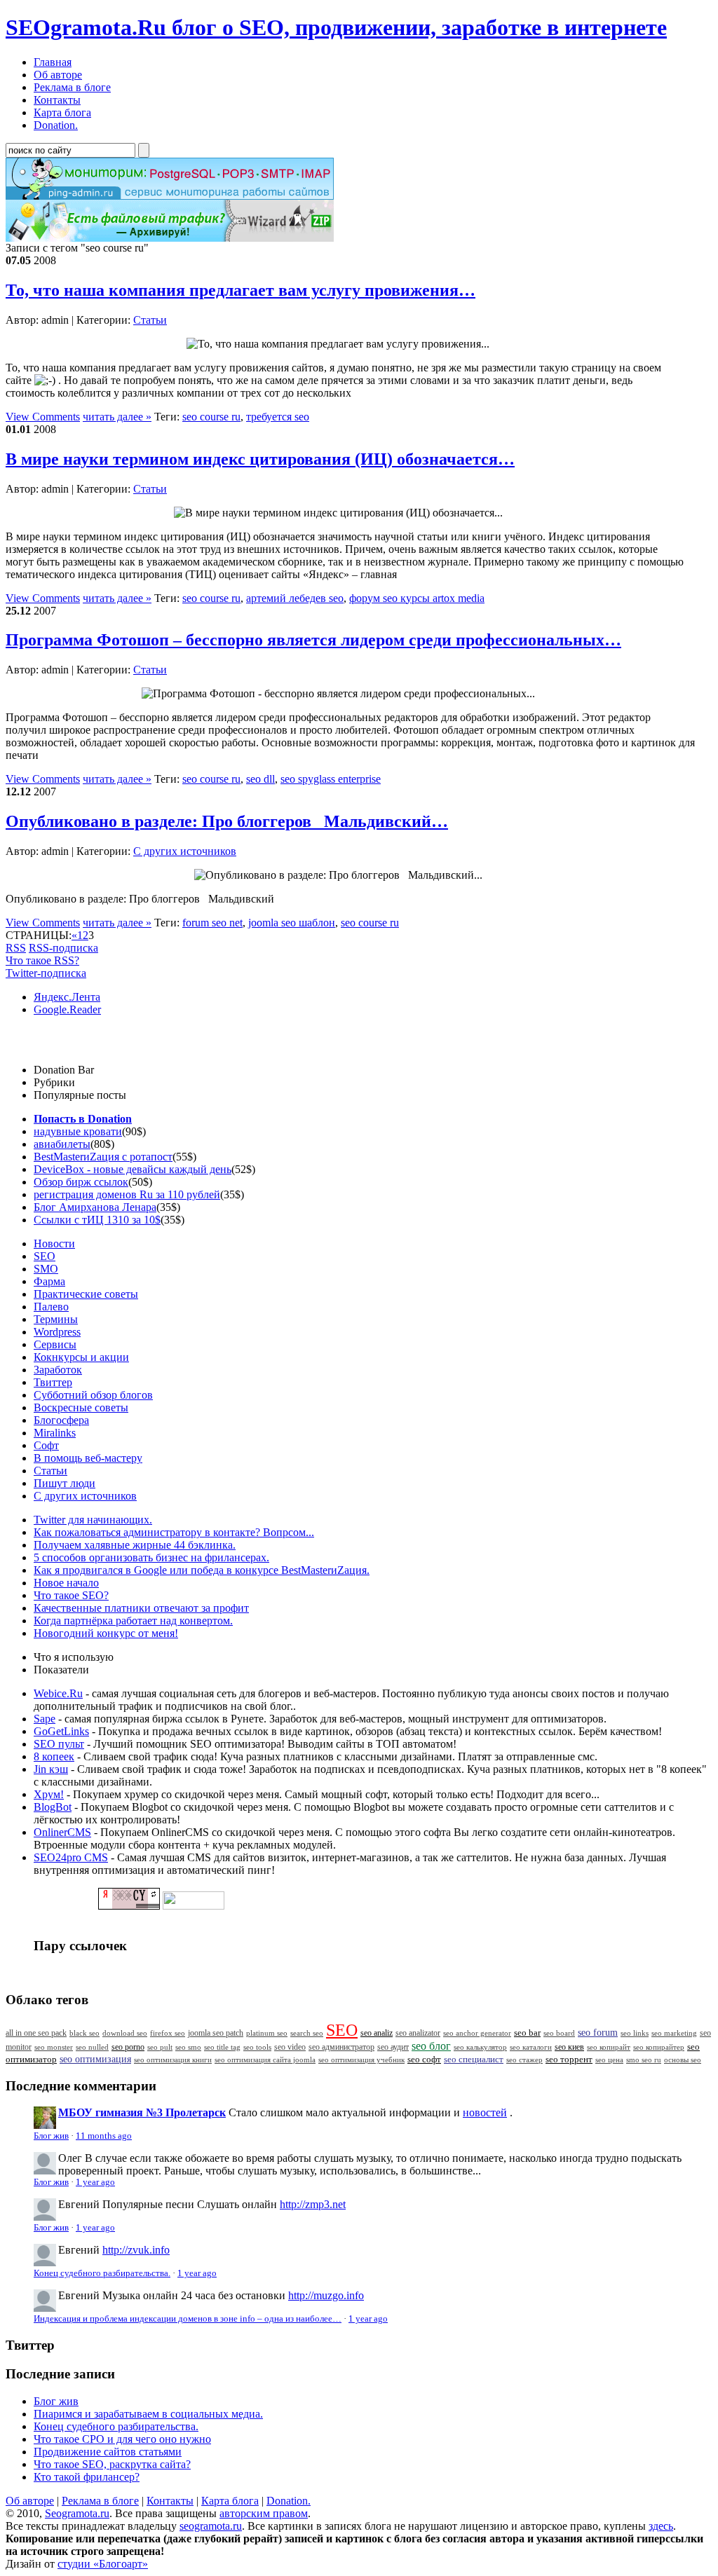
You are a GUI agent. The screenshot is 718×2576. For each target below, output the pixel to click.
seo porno (128, 2047)
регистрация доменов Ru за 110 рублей (127, 1194)
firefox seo (168, 2033)
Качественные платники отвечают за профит (141, 1608)
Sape (45, 1719)
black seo (84, 2033)
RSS (16, 948)
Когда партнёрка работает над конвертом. (133, 1621)
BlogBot (53, 1807)
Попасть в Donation (83, 1119)
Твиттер (53, 1382)
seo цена (609, 2060)
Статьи (150, 320)
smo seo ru (644, 2060)
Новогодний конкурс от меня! (106, 1633)
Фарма (49, 1281)
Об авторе (30, 2501)
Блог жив (51, 2136)
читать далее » (117, 417)
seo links (635, 2033)
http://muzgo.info (326, 2295)
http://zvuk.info (136, 2250)
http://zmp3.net (313, 2204)
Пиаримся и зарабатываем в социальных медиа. (148, 2414)
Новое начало (66, 1583)
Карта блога (230, 2501)
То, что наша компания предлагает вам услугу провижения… (241, 290)
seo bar (527, 2033)
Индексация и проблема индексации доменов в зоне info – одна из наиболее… (188, 2319)
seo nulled (92, 2047)
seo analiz (377, 2033)
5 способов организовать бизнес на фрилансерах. (151, 1557)
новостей (485, 2112)
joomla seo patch (216, 2033)
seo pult (160, 2047)
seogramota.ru (211, 2526)
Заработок (58, 1370)
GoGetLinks (61, 1731)
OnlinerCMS (62, 1832)
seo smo (188, 2047)
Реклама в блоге (100, 2501)
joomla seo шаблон (292, 923)
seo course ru (211, 417)
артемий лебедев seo (295, 598)
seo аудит (393, 2047)
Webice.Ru (58, 1693)
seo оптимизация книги (173, 2060)
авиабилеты (62, 1144)
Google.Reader (67, 1009)
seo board (559, 2033)
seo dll (260, 779)
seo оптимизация (95, 2059)
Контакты (170, 2501)
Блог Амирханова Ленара (95, 1207)
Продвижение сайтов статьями (108, 2452)
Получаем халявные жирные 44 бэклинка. (135, 1545)
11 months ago (104, 2136)
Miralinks (55, 1433)
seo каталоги (531, 2047)
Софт (46, 1445)
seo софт (424, 2060)
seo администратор (341, 2047)
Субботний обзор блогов (93, 1395)
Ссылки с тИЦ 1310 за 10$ (97, 1220)
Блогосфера (61, 1420)
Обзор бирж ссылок (81, 1182)
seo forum (598, 2033)
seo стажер (524, 2060)
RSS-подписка (63, 948)
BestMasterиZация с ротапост (103, 1157)
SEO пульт (59, 1744)
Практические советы (86, 1294)
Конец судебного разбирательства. (102, 2273)
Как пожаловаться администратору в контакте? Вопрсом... (174, 1532)
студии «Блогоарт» (103, 2564)
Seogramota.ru (77, 2513)
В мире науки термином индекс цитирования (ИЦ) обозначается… (260, 459)
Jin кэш (51, 1769)
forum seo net (212, 923)
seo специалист (474, 2059)
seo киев (569, 2047)
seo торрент (569, 2060)
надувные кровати (78, 1131)
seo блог (431, 2046)
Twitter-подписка (46, 973)
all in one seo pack (36, 2033)
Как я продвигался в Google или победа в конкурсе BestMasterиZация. (202, 1570)
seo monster (54, 2047)
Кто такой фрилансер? (87, 2477)
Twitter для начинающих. (93, 1520)
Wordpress (57, 1332)
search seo (307, 2033)
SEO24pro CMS (71, 1857)
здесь (661, 2526)
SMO (46, 1269)
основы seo (683, 2060)
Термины (56, 1319)
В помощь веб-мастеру (88, 1458)
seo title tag (222, 2047)
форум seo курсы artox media (417, 598)
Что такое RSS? (42, 960)
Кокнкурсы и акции (81, 1357)
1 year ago (95, 2182)
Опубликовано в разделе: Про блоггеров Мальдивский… (227, 821)
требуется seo (278, 417)
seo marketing (674, 2033)
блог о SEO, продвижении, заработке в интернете (336, 27)
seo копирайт (609, 2047)
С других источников (185, 851)
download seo (125, 2033)
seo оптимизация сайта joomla (265, 2060)
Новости (54, 1244)
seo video (290, 2047)
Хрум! (49, 1794)
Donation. (289, 2501)
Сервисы (55, 1344)
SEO (45, 1256)
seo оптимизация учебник (361, 2060)
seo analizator (418, 2033)
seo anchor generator (477, 2033)
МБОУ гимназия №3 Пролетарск (142, 2112)
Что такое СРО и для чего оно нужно (122, 2439)
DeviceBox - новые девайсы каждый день (133, 1169)
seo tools (257, 2047)
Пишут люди (65, 1483)
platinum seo (267, 2033)
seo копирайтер (659, 2047)
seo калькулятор (480, 2047)
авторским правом (264, 2513)
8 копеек (54, 1756)
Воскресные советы (81, 1407)
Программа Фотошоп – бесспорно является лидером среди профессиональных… (313, 640)
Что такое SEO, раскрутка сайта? (112, 2464)
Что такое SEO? (71, 1595)
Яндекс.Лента (67, 997)
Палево (51, 1307)
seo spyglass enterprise (331, 779)
